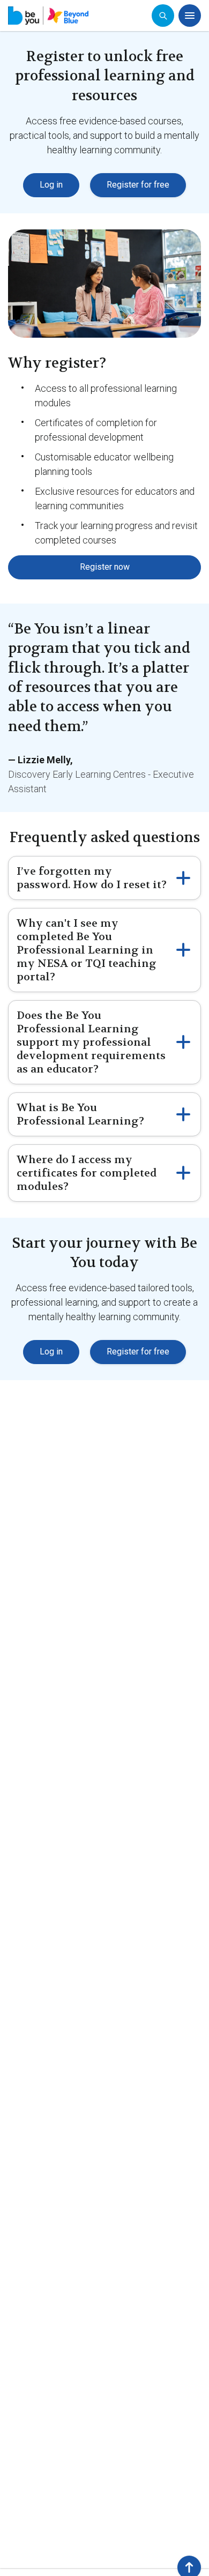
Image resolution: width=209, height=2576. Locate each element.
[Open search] (163, 16)
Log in (51, 185)
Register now (105, 567)
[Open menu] (190, 16)
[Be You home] (48, 16)
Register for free (138, 185)
